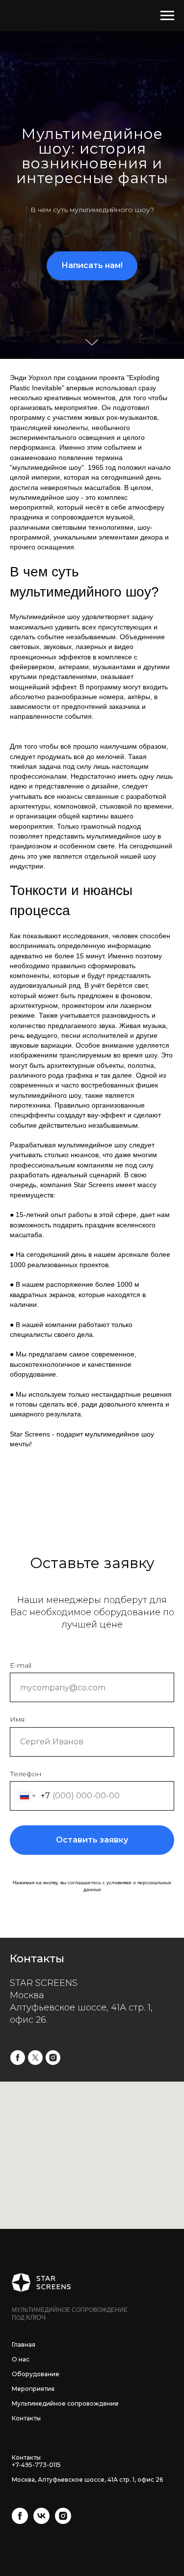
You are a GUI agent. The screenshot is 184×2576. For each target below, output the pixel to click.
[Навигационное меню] (167, 16)
